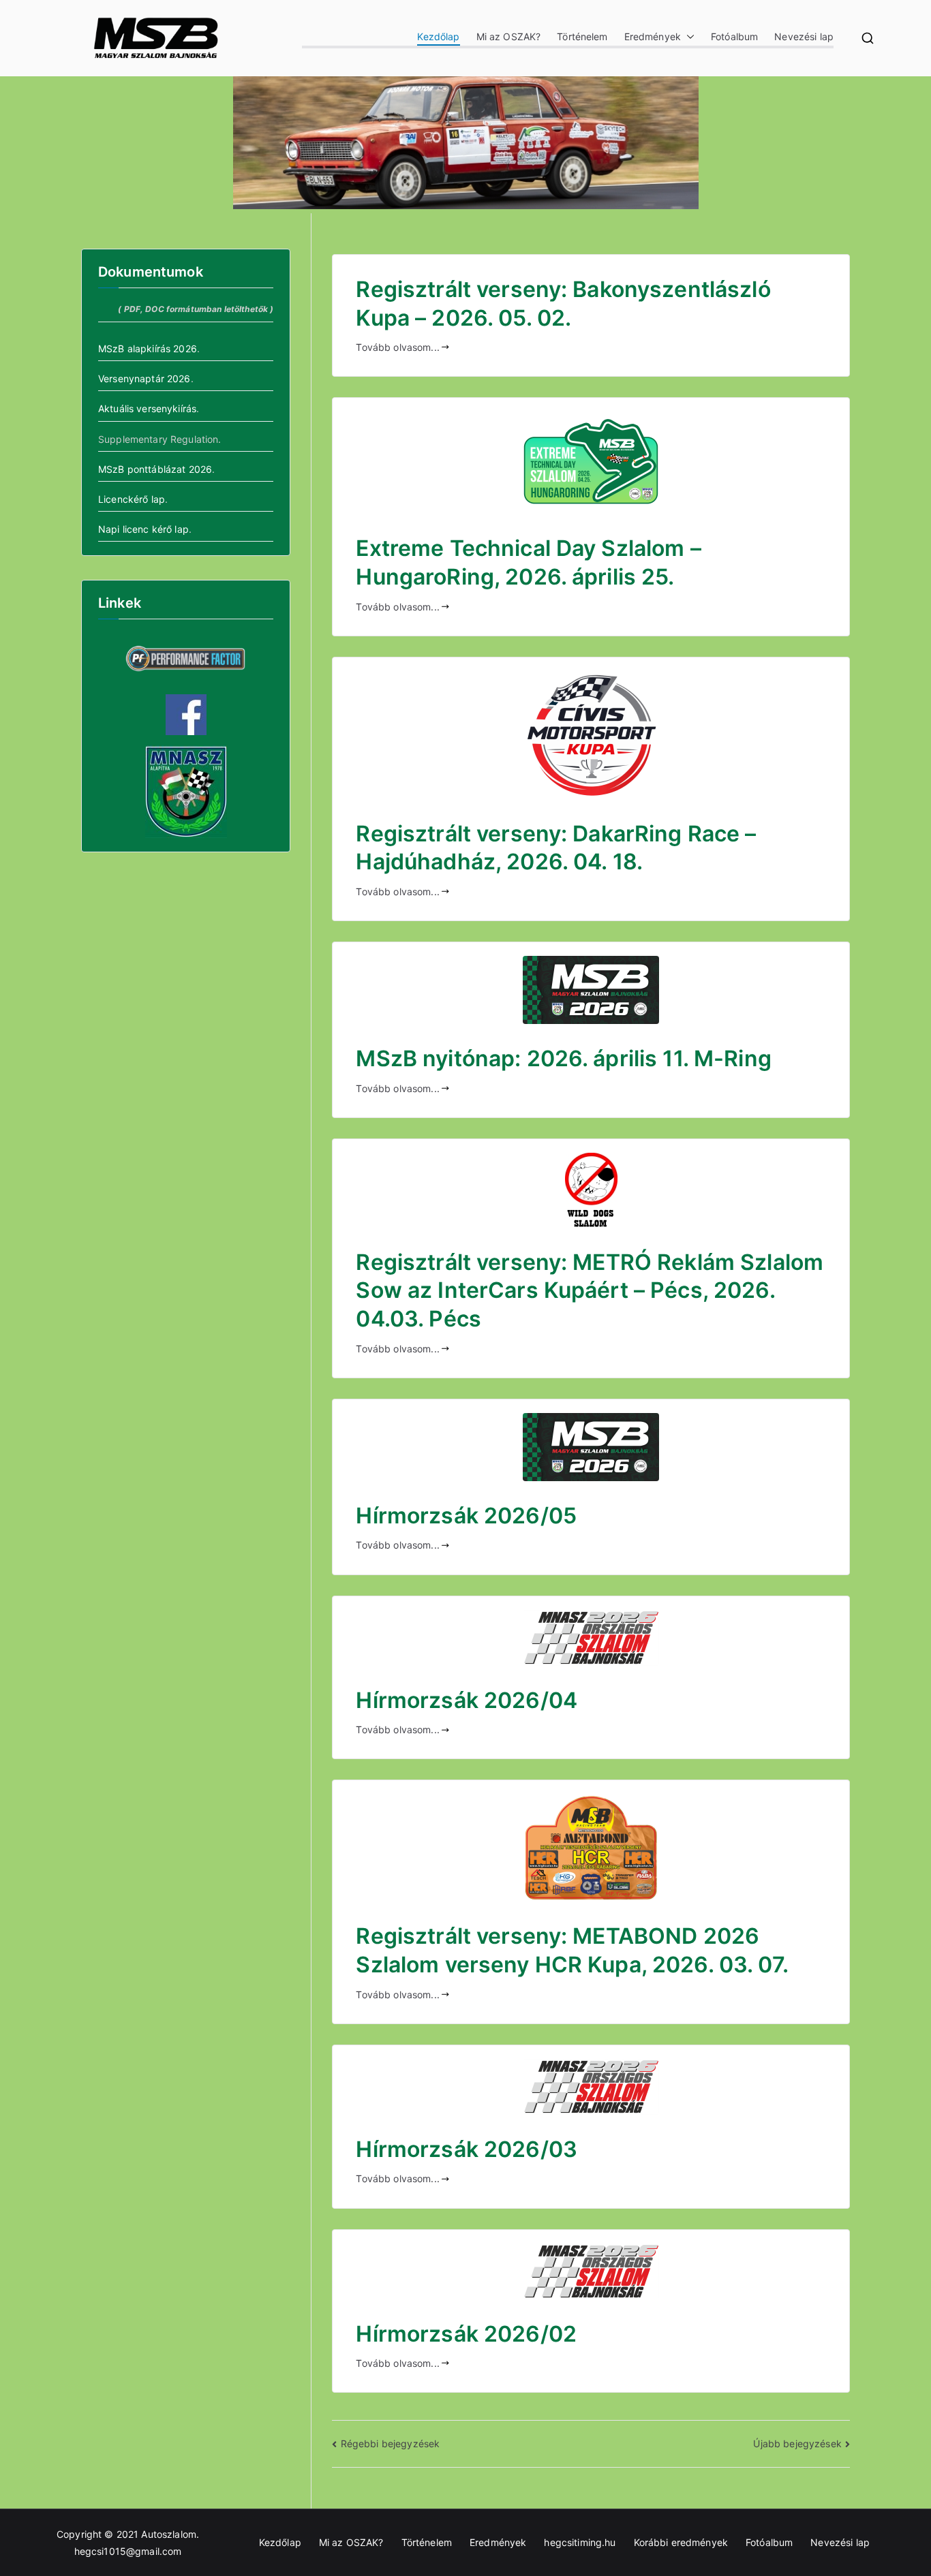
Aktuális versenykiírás (147, 408)
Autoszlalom (169, 2534)
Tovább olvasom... (397, 347)
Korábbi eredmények (681, 2542)
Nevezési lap (804, 36)
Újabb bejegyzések (797, 2443)
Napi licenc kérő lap (143, 529)
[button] (688, 36)
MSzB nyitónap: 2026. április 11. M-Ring (563, 1058)
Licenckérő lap (132, 499)
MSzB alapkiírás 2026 (148, 348)
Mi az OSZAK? (509, 36)
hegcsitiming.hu (580, 2542)
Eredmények (653, 36)
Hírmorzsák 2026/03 (467, 2149)
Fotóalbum (734, 36)
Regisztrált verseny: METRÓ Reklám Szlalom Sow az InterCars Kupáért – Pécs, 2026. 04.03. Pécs (590, 1290)
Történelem (582, 36)
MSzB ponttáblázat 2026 (155, 469)
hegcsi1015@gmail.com (128, 2551)
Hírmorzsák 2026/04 (467, 1700)
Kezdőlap (438, 36)
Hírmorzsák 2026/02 (466, 2334)
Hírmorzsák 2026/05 (466, 1516)
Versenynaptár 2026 (144, 378)
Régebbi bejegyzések (390, 2443)
